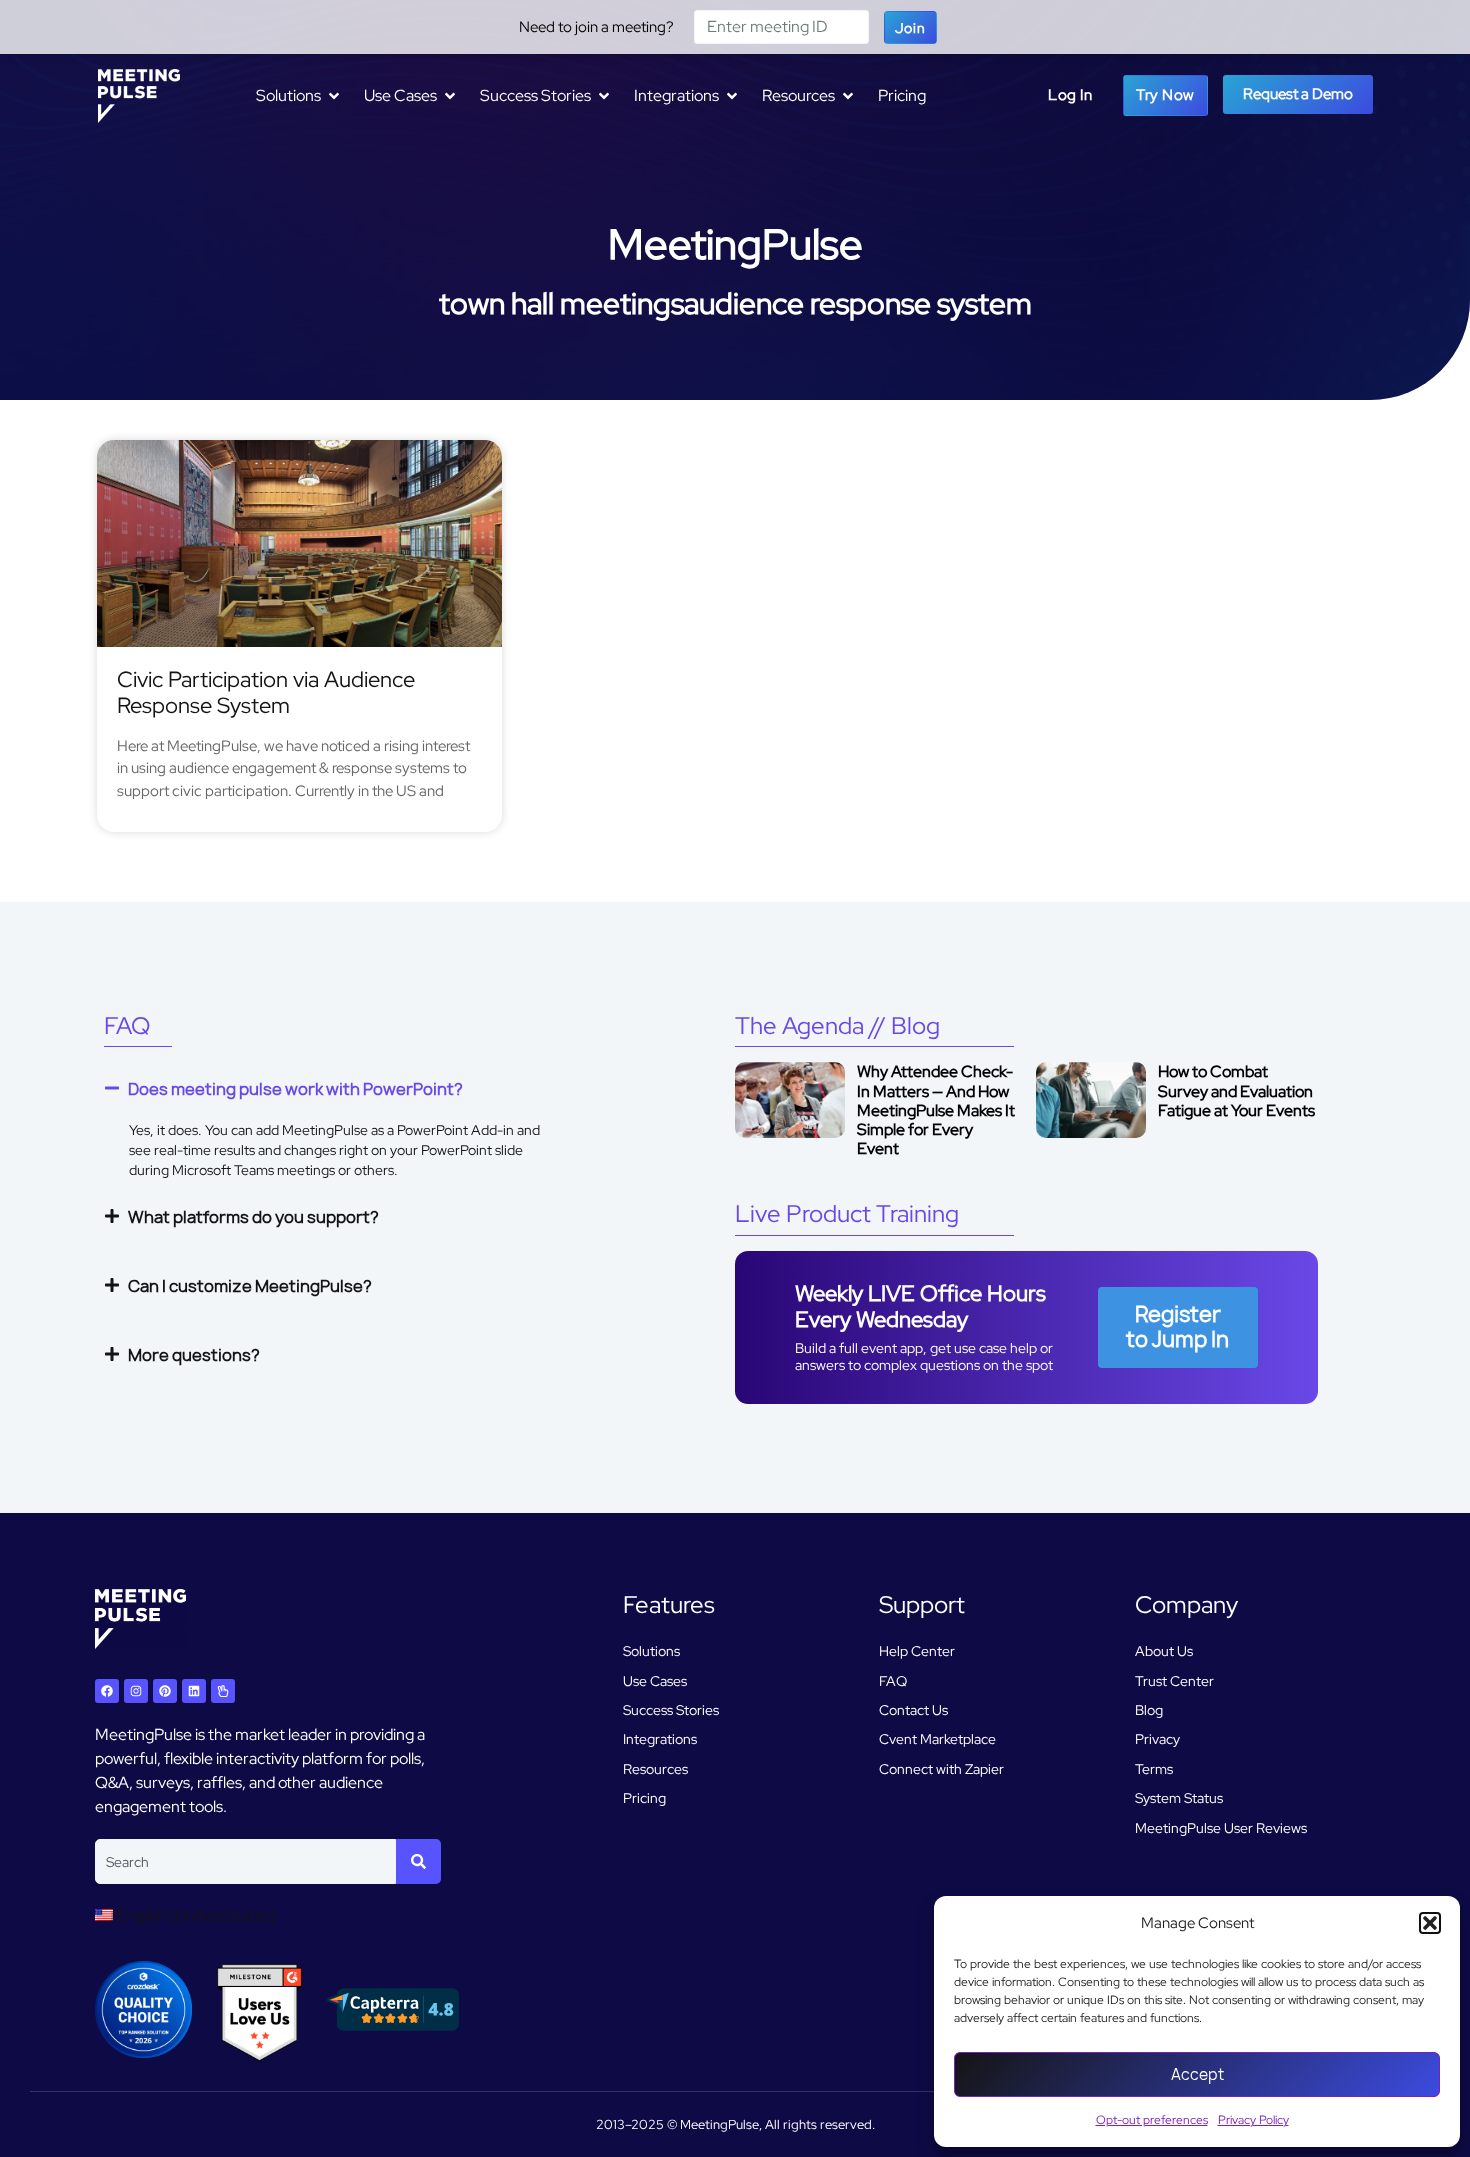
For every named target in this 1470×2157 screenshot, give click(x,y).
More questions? (194, 1355)
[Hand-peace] (223, 1691)
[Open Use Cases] (450, 96)
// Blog (837, 1025)
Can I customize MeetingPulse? (250, 1286)
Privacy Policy (1253, 2120)
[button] (1430, 1923)
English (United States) (195, 1915)
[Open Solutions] (334, 96)
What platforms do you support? (253, 1217)
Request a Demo (1298, 94)
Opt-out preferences (1152, 2120)
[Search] (418, 1861)
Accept (1197, 2074)
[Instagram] (136, 1691)
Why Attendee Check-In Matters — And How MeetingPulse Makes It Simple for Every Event (936, 1110)
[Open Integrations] (732, 96)
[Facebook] (107, 1691)
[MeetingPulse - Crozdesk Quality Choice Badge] (143, 2052)
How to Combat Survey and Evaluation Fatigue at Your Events (1236, 1090)
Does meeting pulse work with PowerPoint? (295, 1089)
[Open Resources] (848, 96)
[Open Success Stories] (604, 96)
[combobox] (245, 1861)
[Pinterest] (165, 1691)
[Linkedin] (194, 1691)
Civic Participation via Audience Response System (266, 692)
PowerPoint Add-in (455, 1130)
